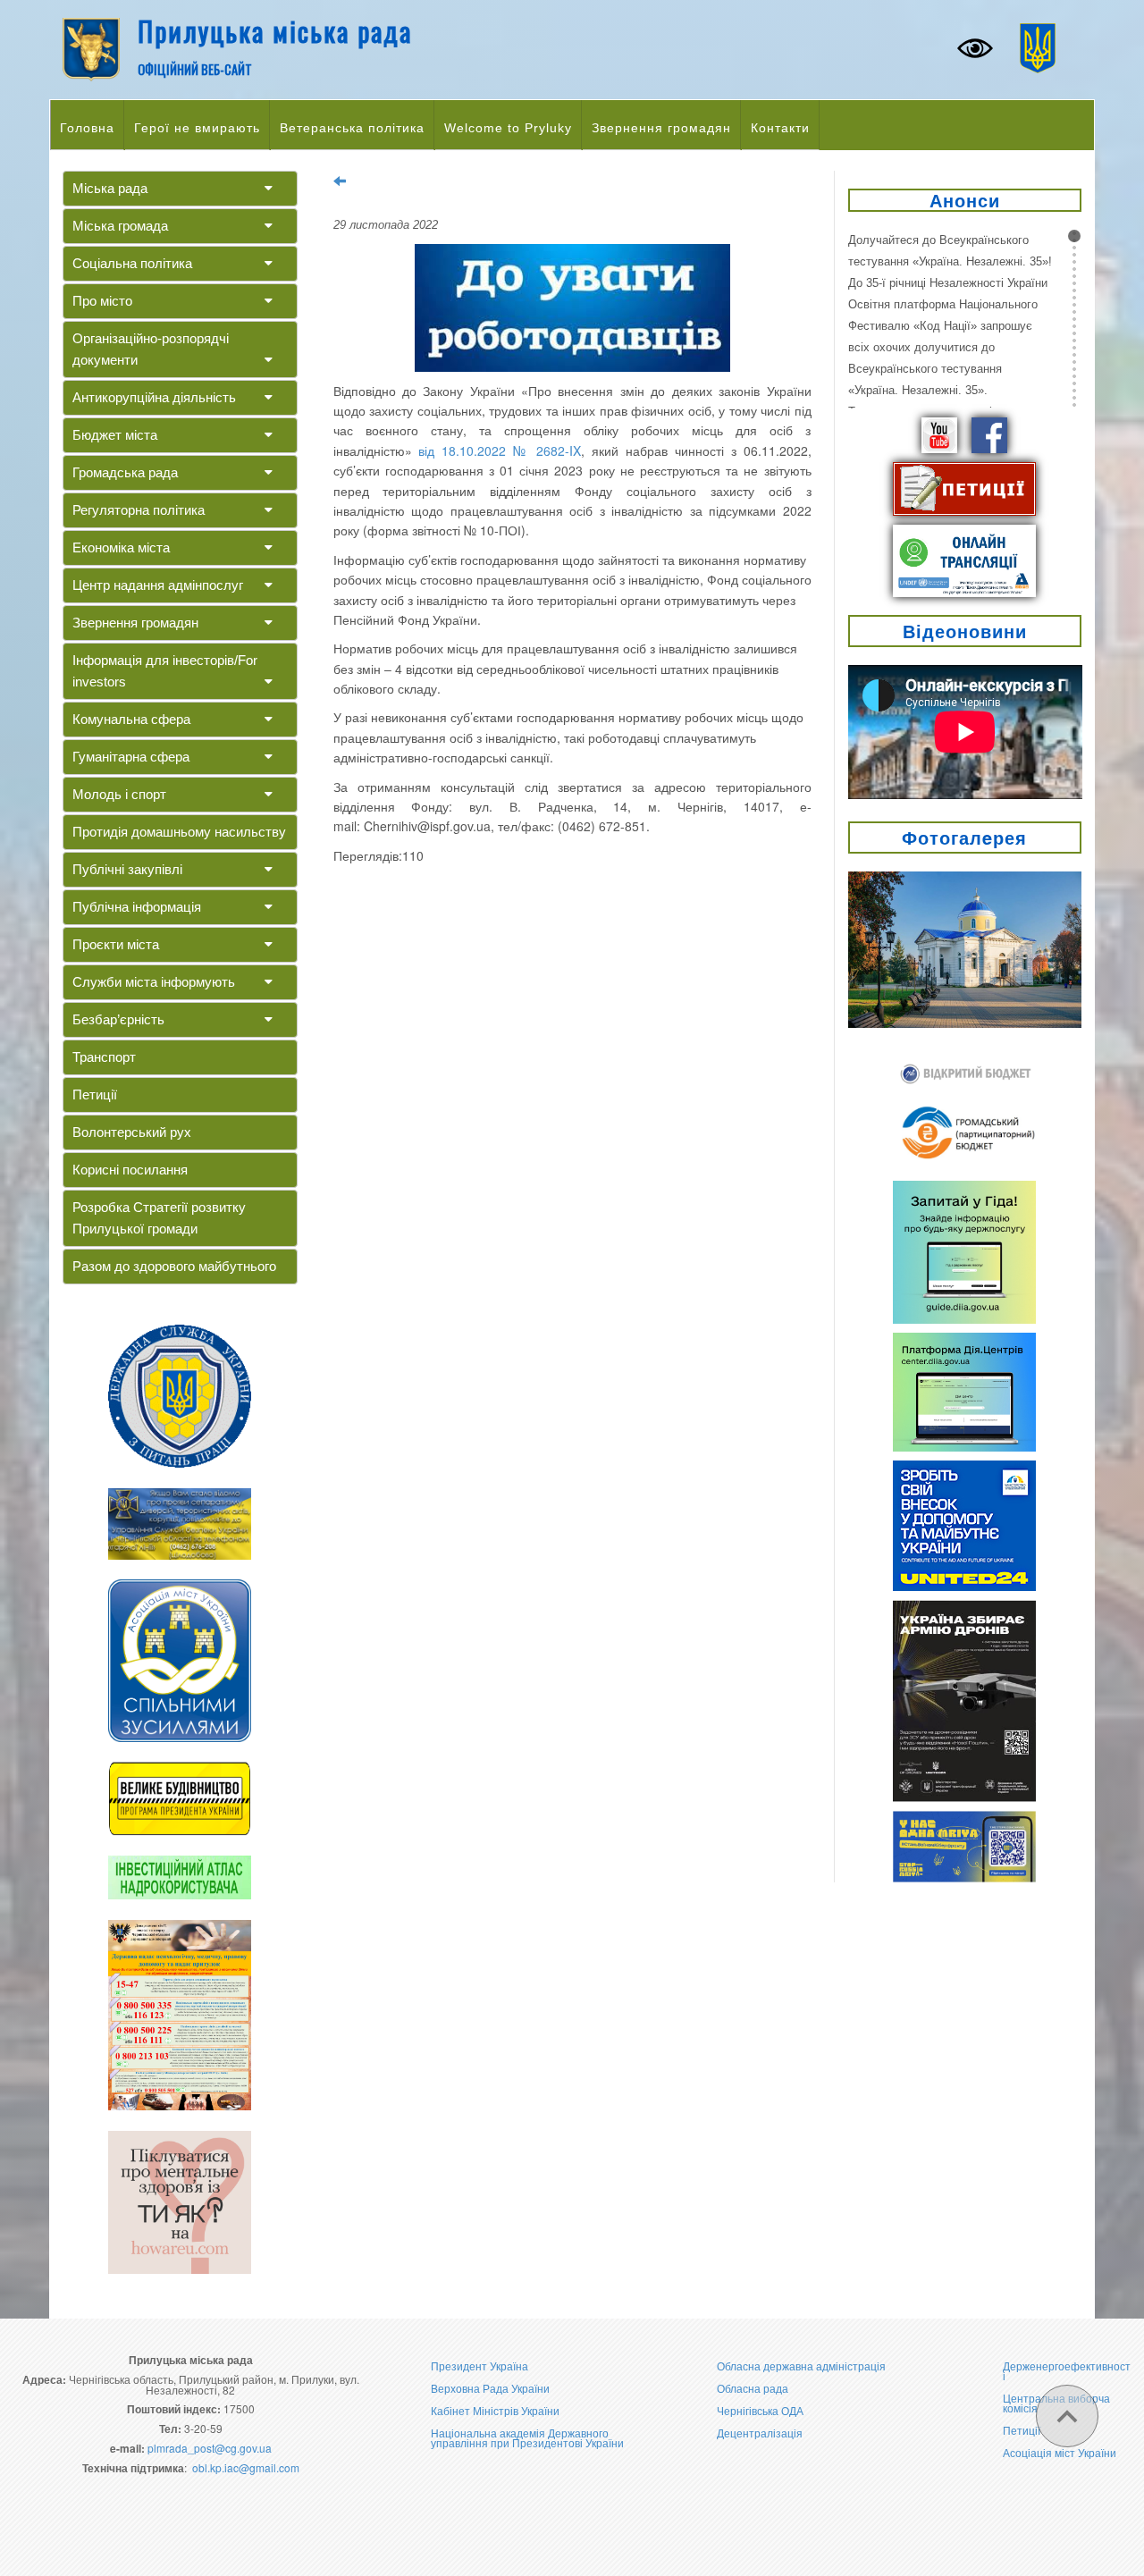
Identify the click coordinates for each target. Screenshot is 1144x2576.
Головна (87, 128)
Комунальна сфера (131, 719)
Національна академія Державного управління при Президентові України (527, 2437)
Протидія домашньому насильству (179, 832)
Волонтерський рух (132, 1132)
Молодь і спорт (119, 794)
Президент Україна (479, 2366)
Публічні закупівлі (127, 869)
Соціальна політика (132, 263)
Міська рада (110, 188)
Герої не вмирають (197, 128)
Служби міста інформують (154, 982)
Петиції (95, 1094)
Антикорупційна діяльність (154, 397)
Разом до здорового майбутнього (174, 1266)
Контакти (780, 128)
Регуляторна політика (139, 510)
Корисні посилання (130, 1170)
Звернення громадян (661, 128)
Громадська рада (125, 472)
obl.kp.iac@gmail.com (246, 2467)
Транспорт (104, 1057)
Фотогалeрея (964, 837)
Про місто (102, 301)
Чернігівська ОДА (760, 2410)
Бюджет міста (115, 435)
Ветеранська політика (352, 128)
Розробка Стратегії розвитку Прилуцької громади (159, 1218)
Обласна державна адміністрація (801, 2366)
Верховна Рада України (490, 2388)
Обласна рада (753, 2388)
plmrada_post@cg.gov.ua (210, 2448)
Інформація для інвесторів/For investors (165, 671)
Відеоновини (965, 631)
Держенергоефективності (1067, 2370)
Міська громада (120, 226)
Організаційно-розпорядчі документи (151, 349)
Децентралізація (760, 2433)
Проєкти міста (116, 944)
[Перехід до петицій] (964, 487)
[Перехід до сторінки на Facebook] (989, 434)
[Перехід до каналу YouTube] (939, 434)
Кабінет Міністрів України (495, 2410)
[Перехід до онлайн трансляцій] (964, 559)
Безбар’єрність (118, 1019)
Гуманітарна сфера (131, 757)
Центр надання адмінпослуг (158, 585)
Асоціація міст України (1060, 2452)
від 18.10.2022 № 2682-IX (500, 450)
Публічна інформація (137, 907)
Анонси (965, 200)
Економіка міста (121, 547)
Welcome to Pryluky (508, 128)
